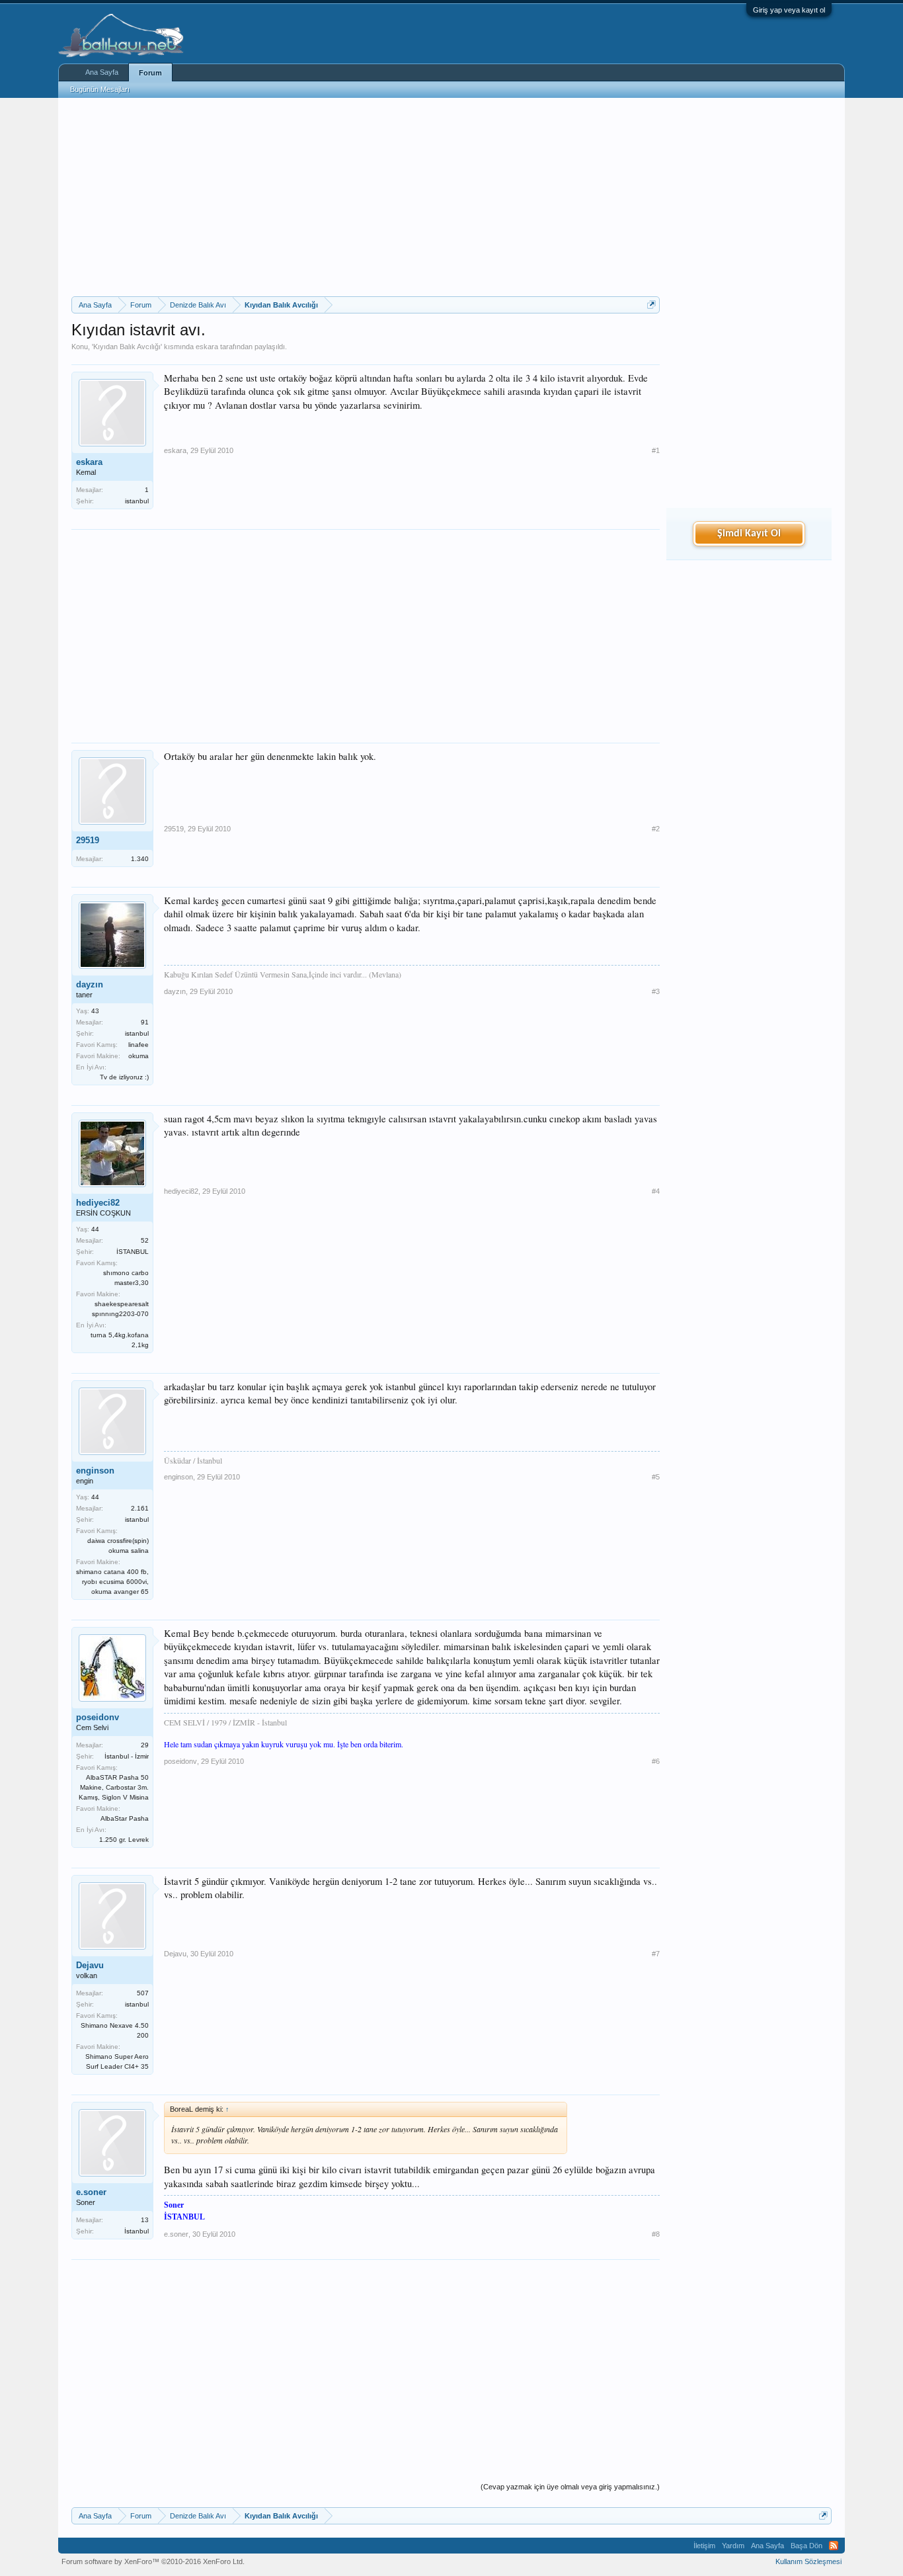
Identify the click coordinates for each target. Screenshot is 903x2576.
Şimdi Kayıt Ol (749, 534)
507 (143, 1993)
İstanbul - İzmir (127, 1756)
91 (145, 1022)
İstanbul (137, 2231)
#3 (656, 991)
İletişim (704, 2546)
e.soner (91, 2192)
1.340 (140, 859)
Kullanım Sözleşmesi (808, 2561)
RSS (834, 2546)
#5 (656, 1477)
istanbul (137, 501)
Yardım (733, 2546)
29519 (88, 840)
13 (145, 2220)
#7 (656, 1954)
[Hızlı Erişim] (651, 305)
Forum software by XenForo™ (153, 2561)
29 (145, 1745)
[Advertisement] (366, 197)
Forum (150, 73)
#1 (656, 450)
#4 (656, 1191)
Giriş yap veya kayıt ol (789, 10)
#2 (656, 829)
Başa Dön (806, 2546)
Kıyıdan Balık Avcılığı (127, 347)
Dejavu (90, 1965)
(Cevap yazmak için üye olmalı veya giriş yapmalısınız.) (570, 2487)
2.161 (140, 1508)
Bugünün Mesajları (100, 89)
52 (145, 1240)
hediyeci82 (98, 1203)
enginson (95, 1471)
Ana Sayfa (102, 72)
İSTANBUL (133, 1252)
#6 (656, 1761)
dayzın (90, 984)
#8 (656, 2234)
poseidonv (98, 1717)
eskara (207, 347)
